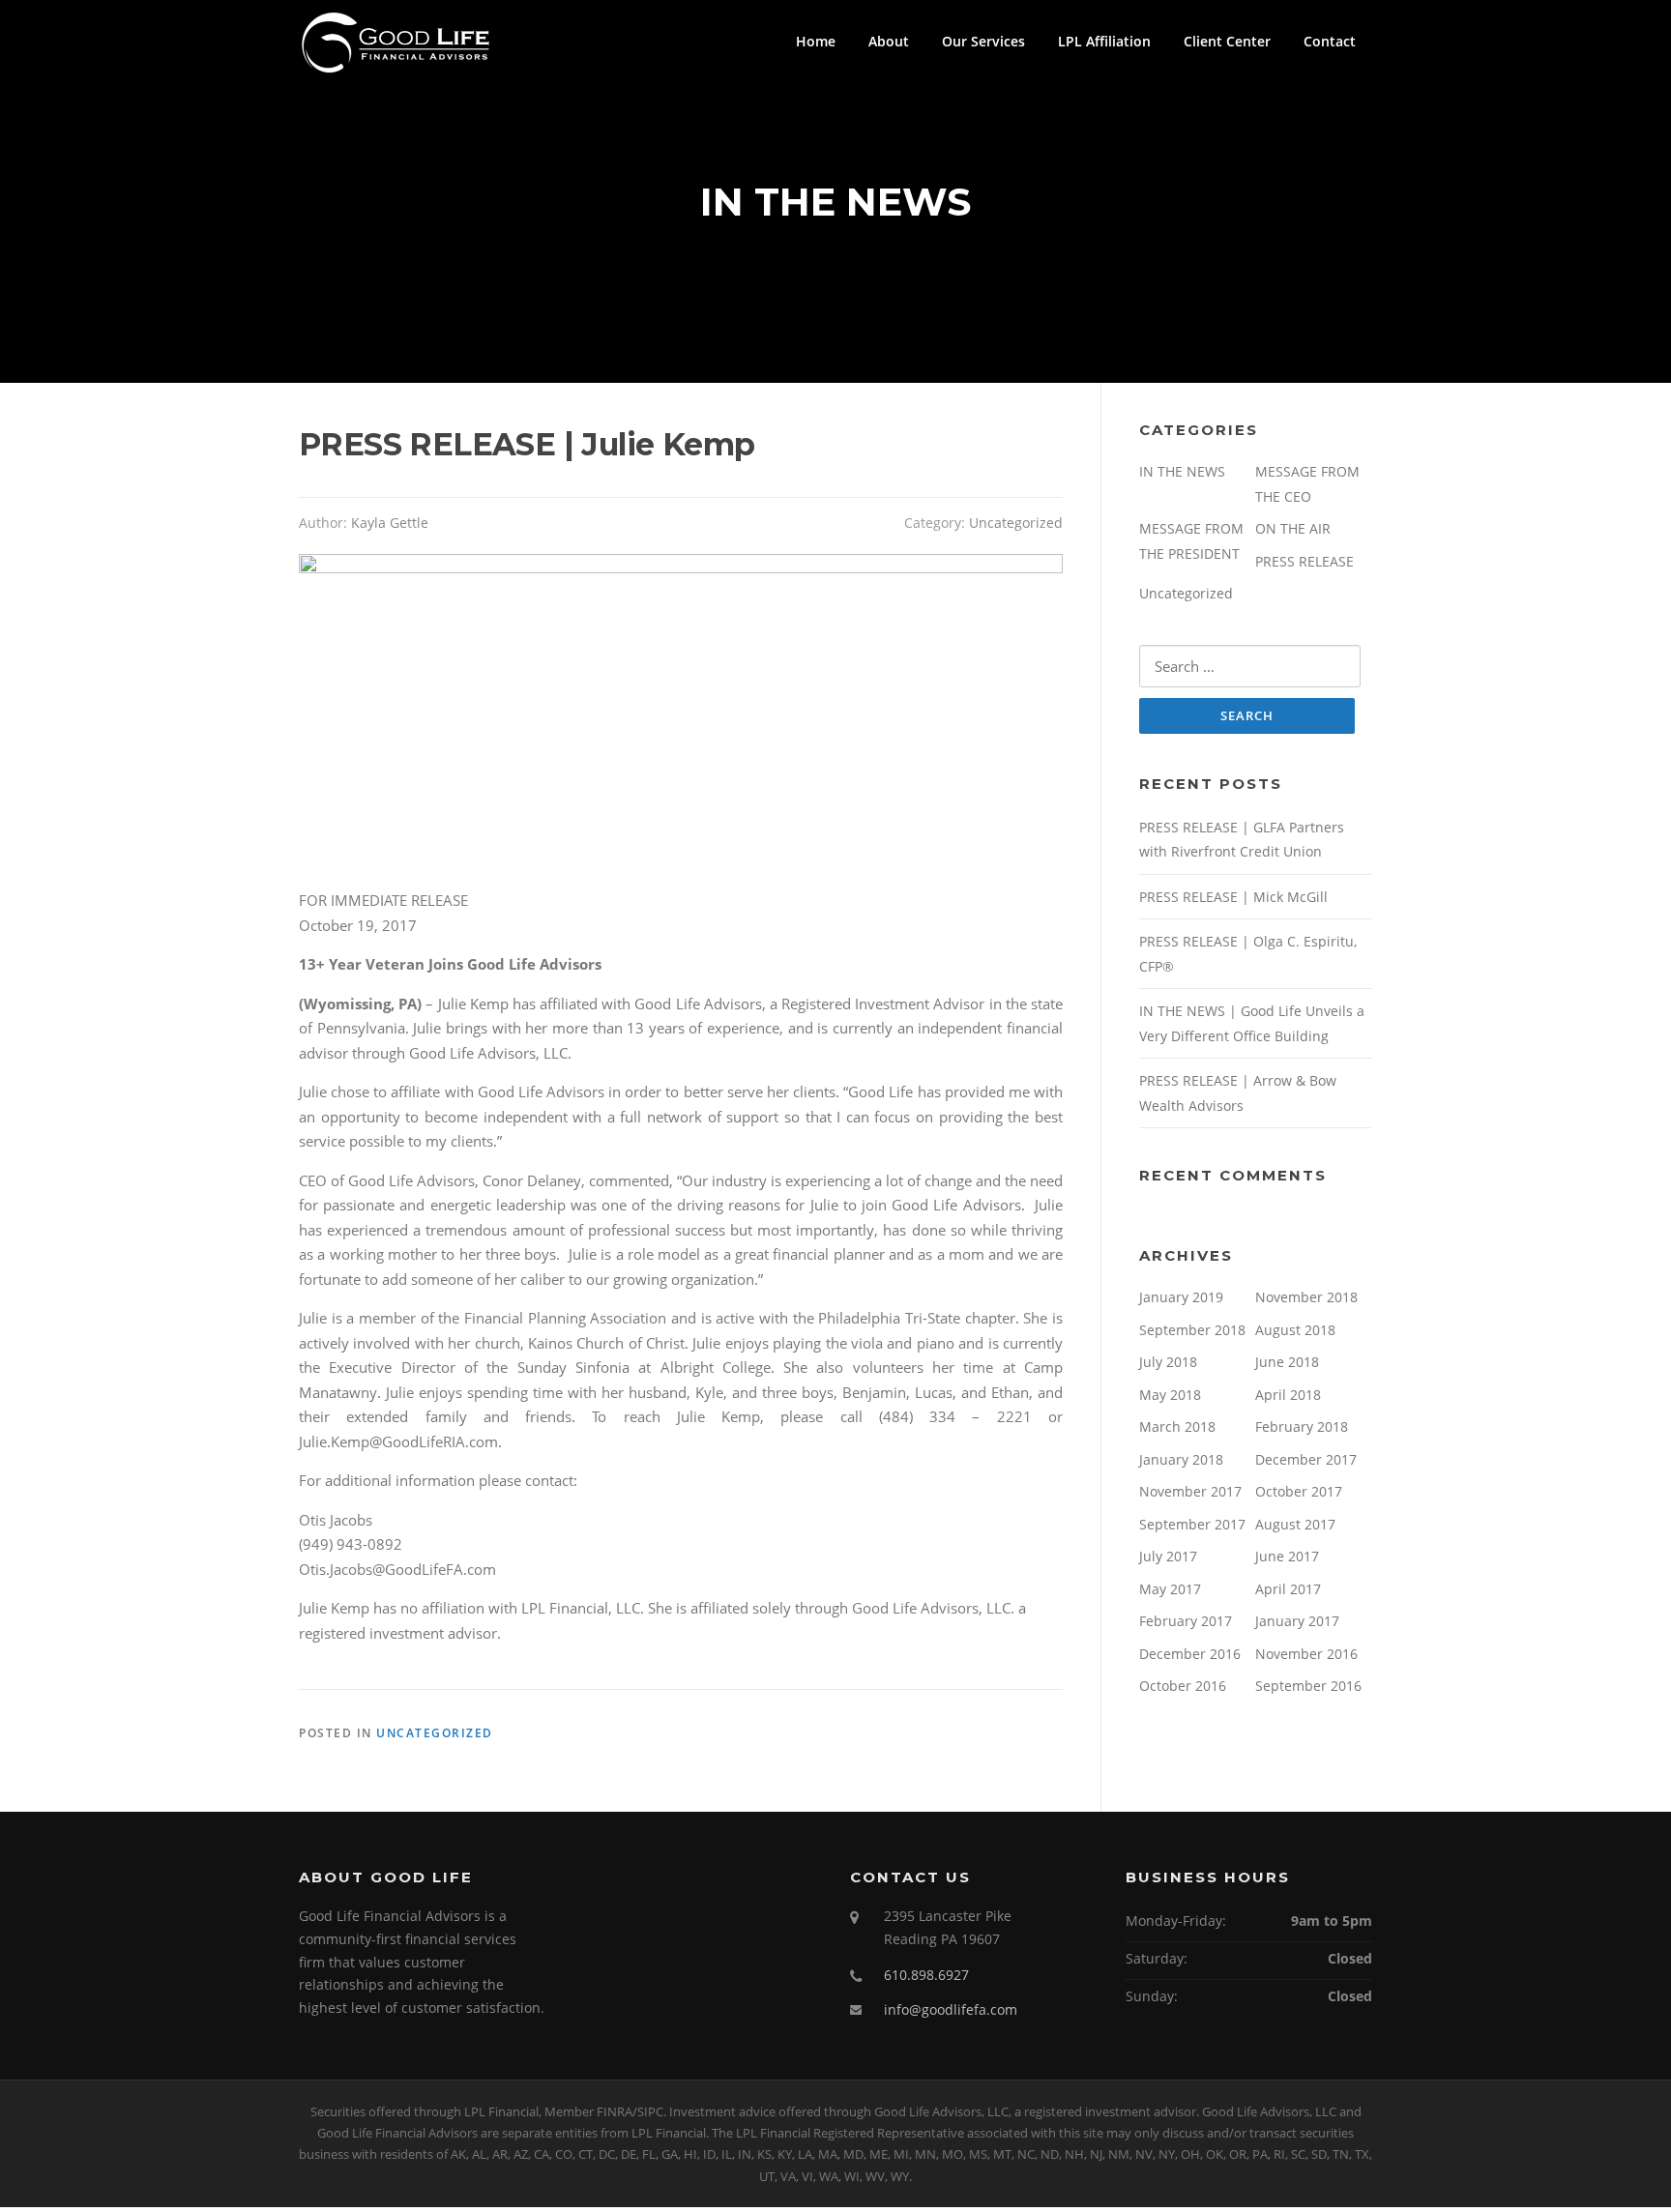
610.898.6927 (926, 1975)
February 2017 (1186, 1621)
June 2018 (1287, 1362)
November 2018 (1306, 1297)
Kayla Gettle (390, 523)
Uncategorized (1016, 523)
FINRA (615, 2111)
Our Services (983, 41)
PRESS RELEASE (1305, 561)
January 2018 (1181, 1459)
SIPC (650, 2111)
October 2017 (1299, 1491)
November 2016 (1306, 1654)
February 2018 (1302, 1426)
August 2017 (1295, 1524)
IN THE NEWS (1182, 471)
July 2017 (1168, 1556)
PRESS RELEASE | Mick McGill (1233, 897)
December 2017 (1306, 1459)
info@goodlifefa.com (951, 2009)
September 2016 (1308, 1686)
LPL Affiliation (1104, 41)
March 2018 (1177, 1426)
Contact (1330, 41)
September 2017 (1192, 1524)
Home (816, 41)
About (889, 41)
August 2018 (1295, 1330)
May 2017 (1170, 1589)
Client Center (1227, 41)
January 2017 (1297, 1621)
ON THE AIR (1293, 528)
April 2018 (1288, 1395)
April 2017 (1288, 1589)
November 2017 (1190, 1491)
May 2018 (1170, 1395)
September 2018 (1192, 1330)
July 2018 (1168, 1362)
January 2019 (1181, 1297)
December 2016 (1190, 1654)
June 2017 (1287, 1556)
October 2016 (1183, 1686)
